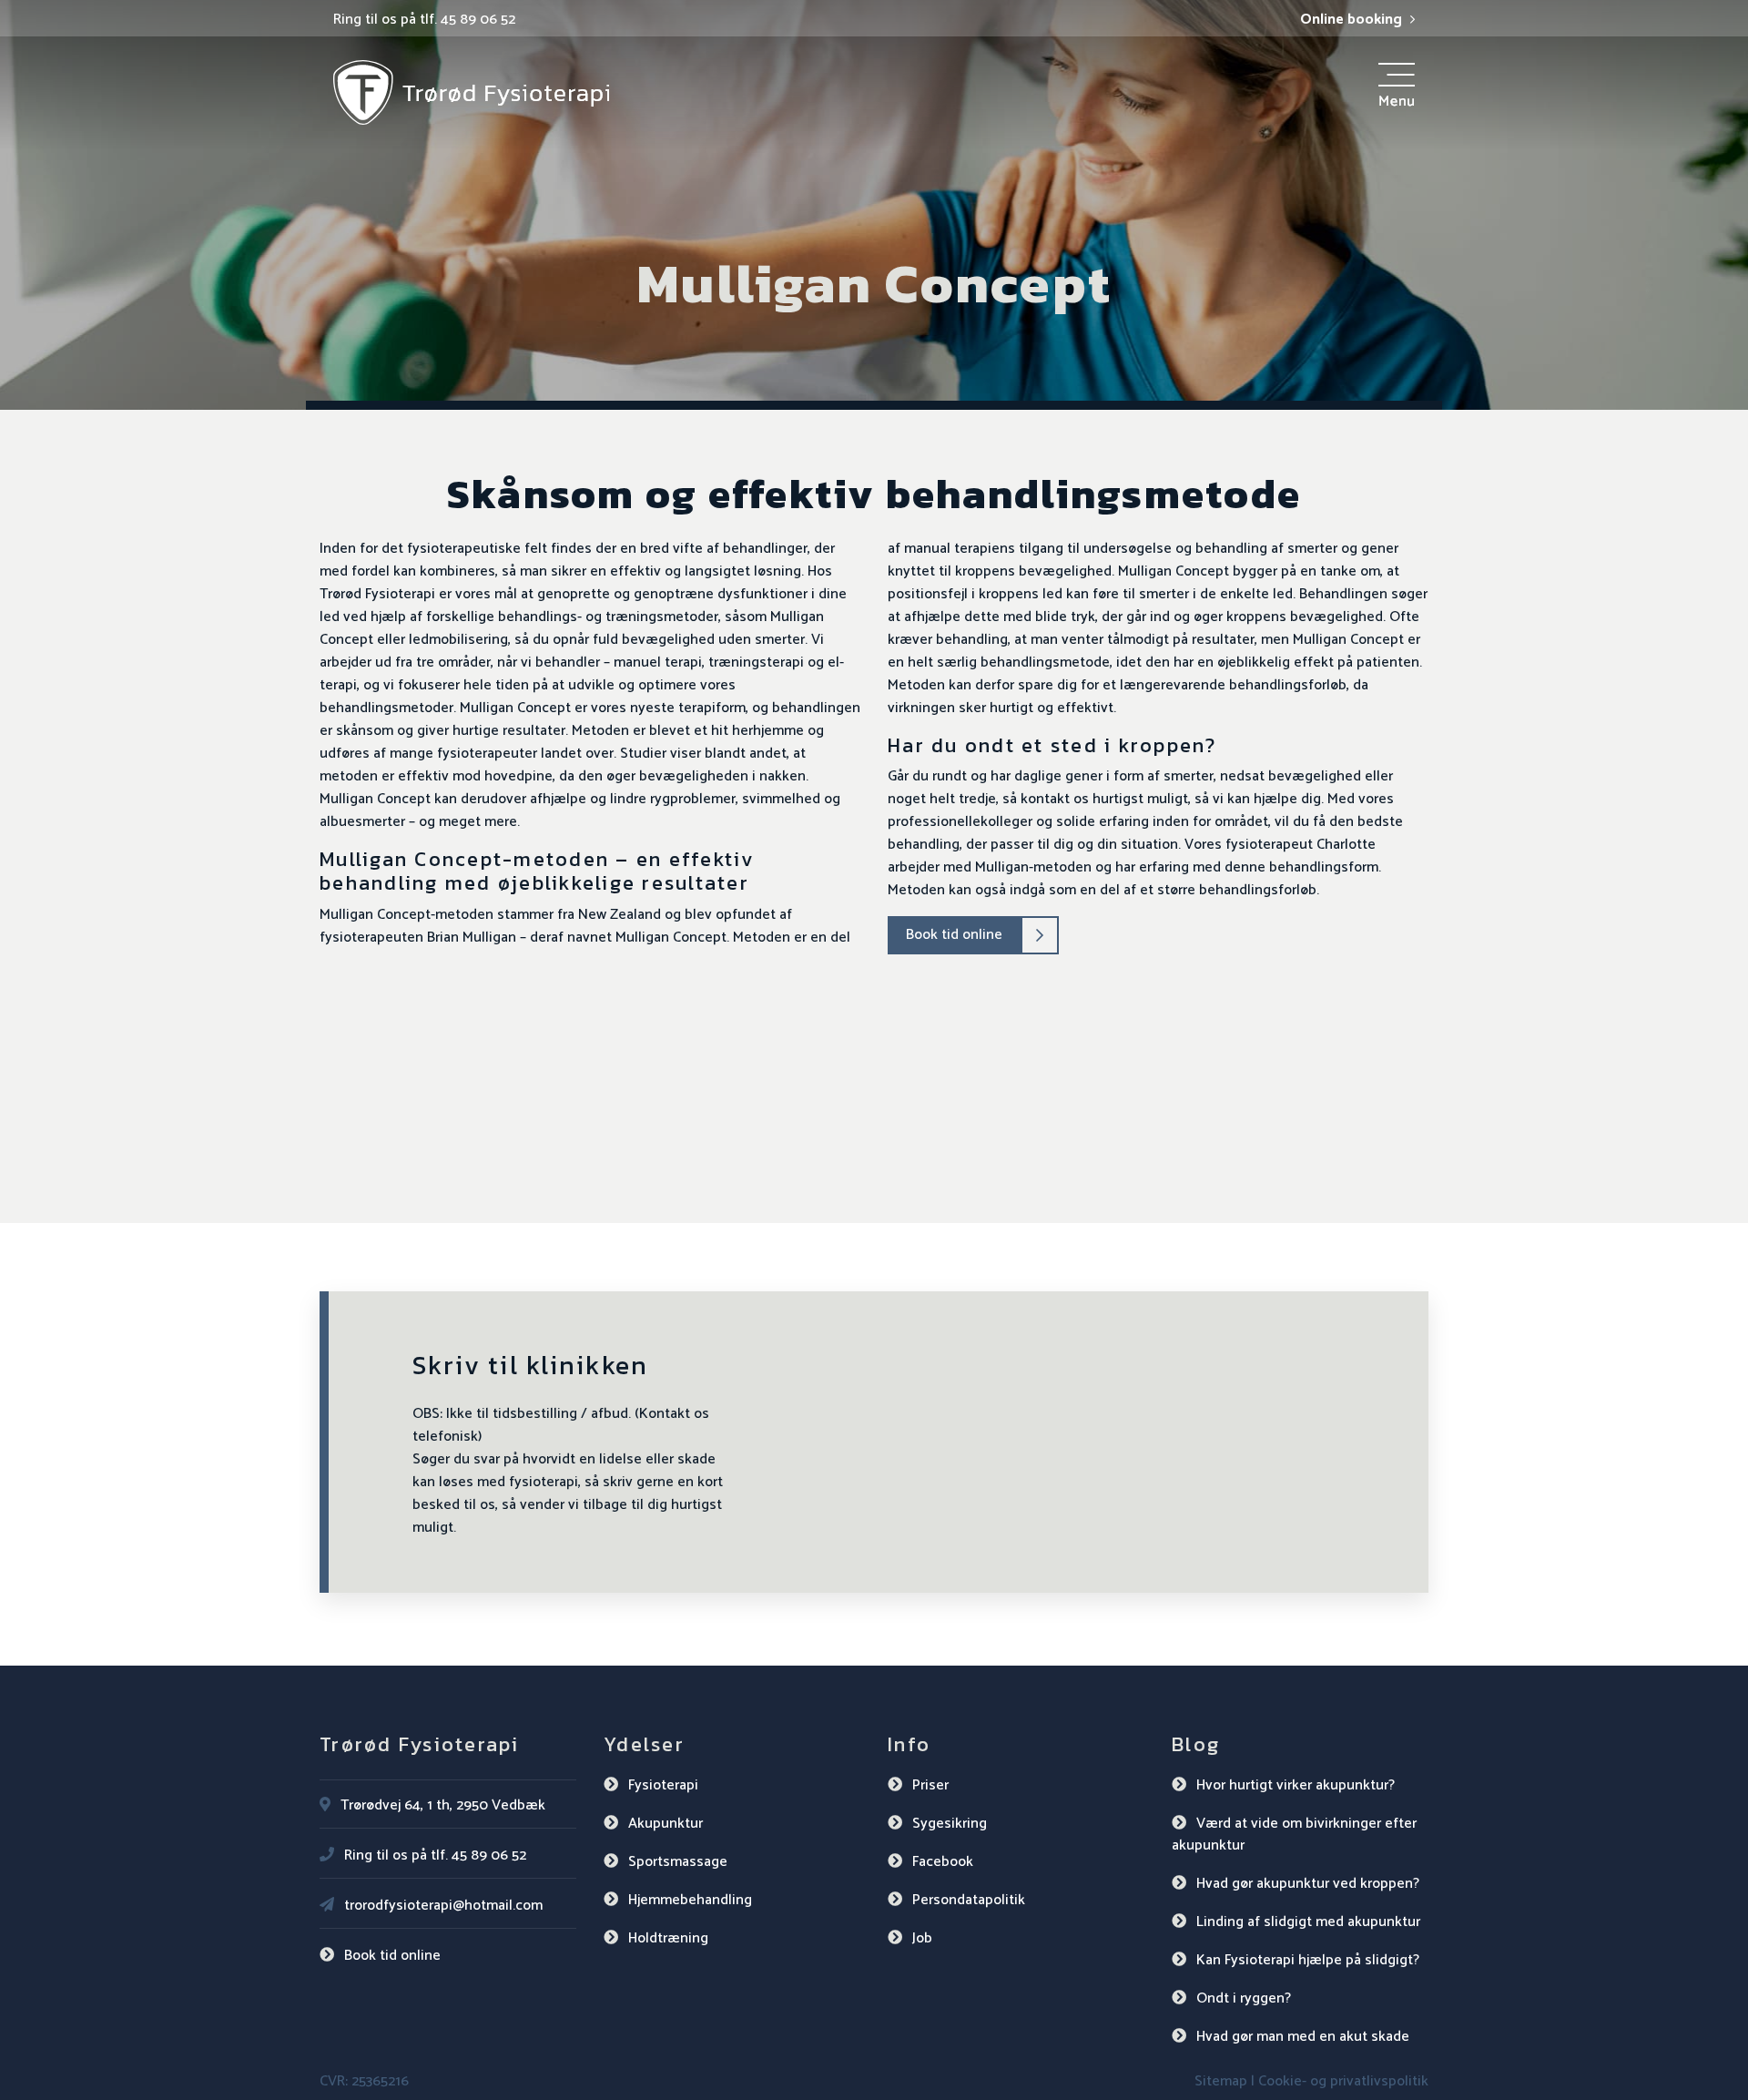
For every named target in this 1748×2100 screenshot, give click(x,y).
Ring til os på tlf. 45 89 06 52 (424, 20)
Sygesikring (950, 1824)
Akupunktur (666, 1824)
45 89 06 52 (489, 1855)
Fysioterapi (663, 1785)
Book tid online (954, 935)
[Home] (471, 92)
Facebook (943, 1862)
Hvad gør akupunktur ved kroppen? (1308, 1884)
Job (922, 1938)
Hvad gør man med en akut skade (1303, 2037)
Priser (930, 1785)
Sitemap (1221, 2081)
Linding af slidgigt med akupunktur (1308, 1922)
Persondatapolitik (969, 1900)
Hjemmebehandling (690, 1900)
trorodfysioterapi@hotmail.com (443, 1906)
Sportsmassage (678, 1862)
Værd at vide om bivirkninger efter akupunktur (1294, 1835)
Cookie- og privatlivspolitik (1343, 2081)
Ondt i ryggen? (1244, 1998)
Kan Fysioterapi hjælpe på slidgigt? (1308, 1960)
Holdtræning (668, 1938)
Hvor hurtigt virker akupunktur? (1296, 1785)
